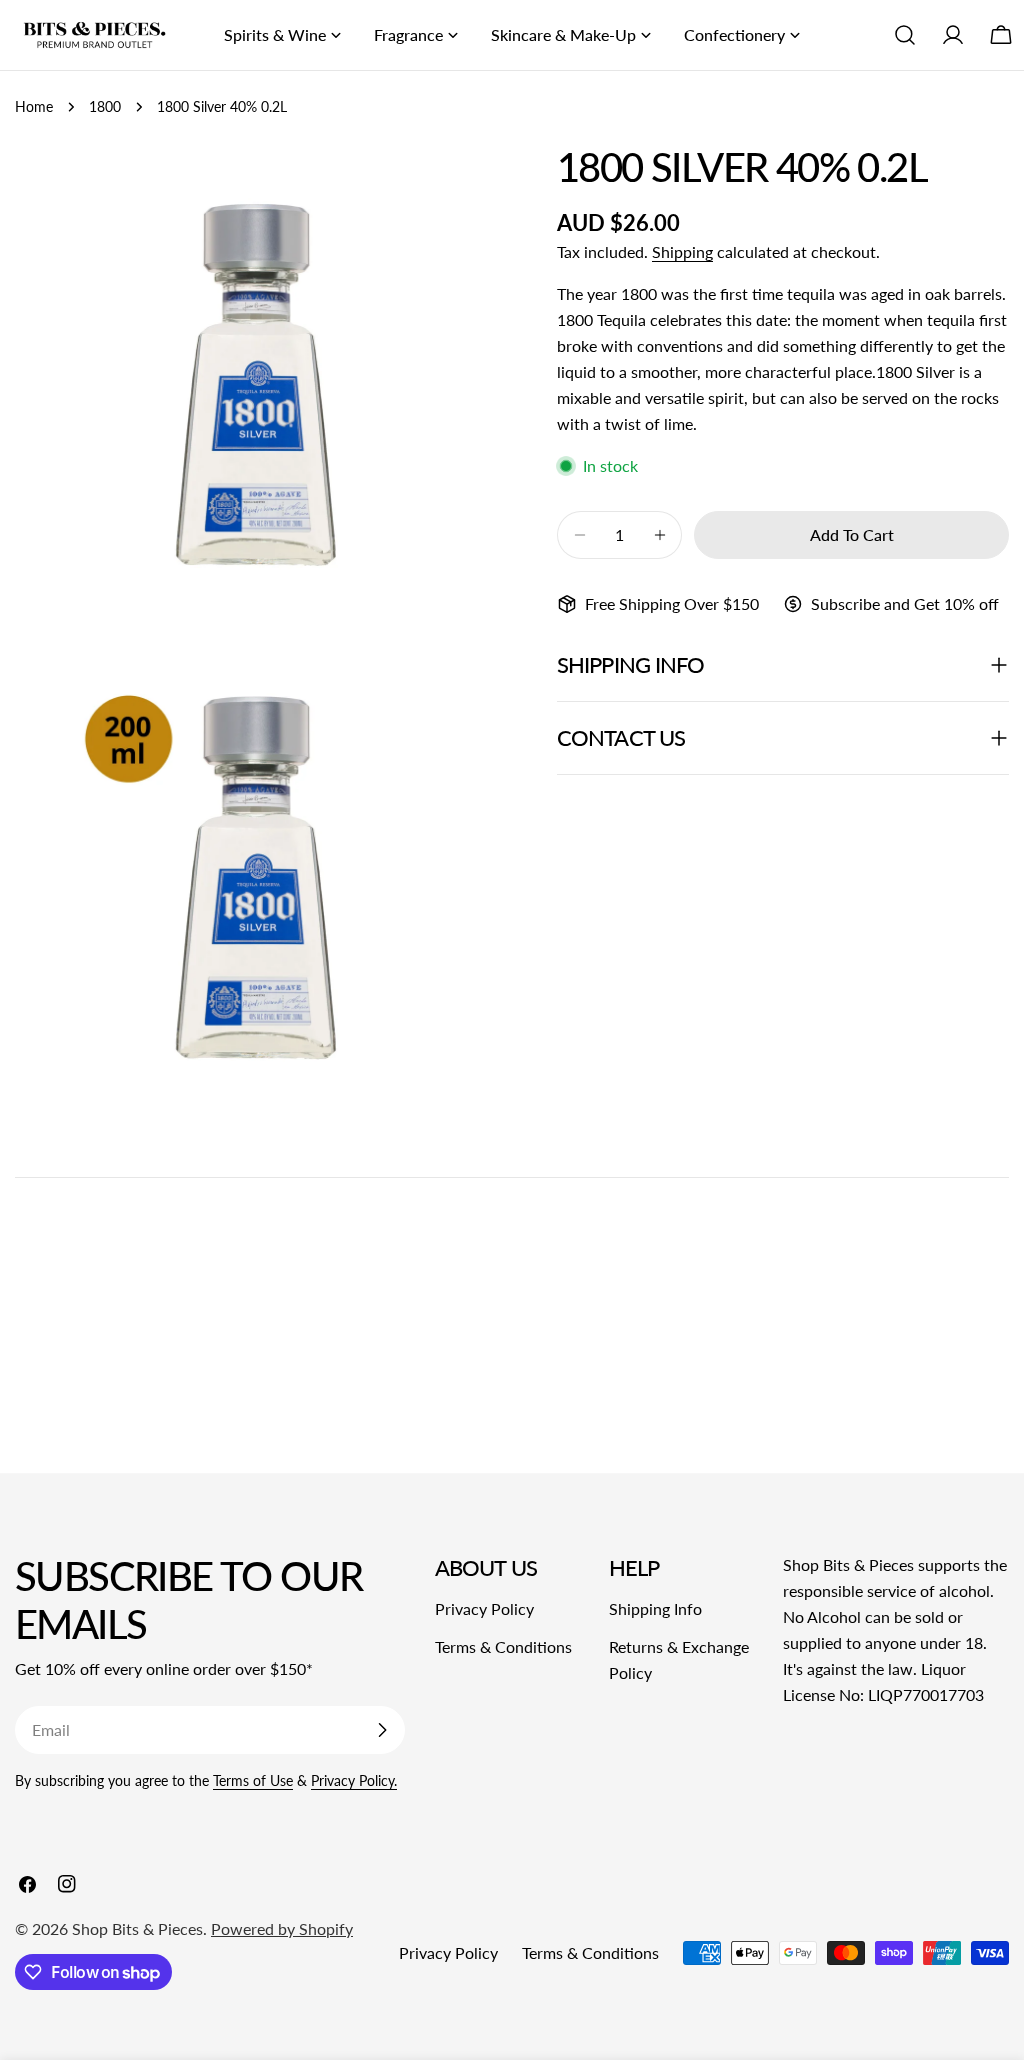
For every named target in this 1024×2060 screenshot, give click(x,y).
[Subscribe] (382, 1730)
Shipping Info (655, 1608)
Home (34, 106)
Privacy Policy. (354, 1780)
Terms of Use (253, 1780)
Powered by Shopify (282, 1928)
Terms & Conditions (503, 1646)
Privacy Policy (484, 1608)
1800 (105, 106)
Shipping (682, 251)
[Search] (905, 35)
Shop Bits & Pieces (137, 1928)
